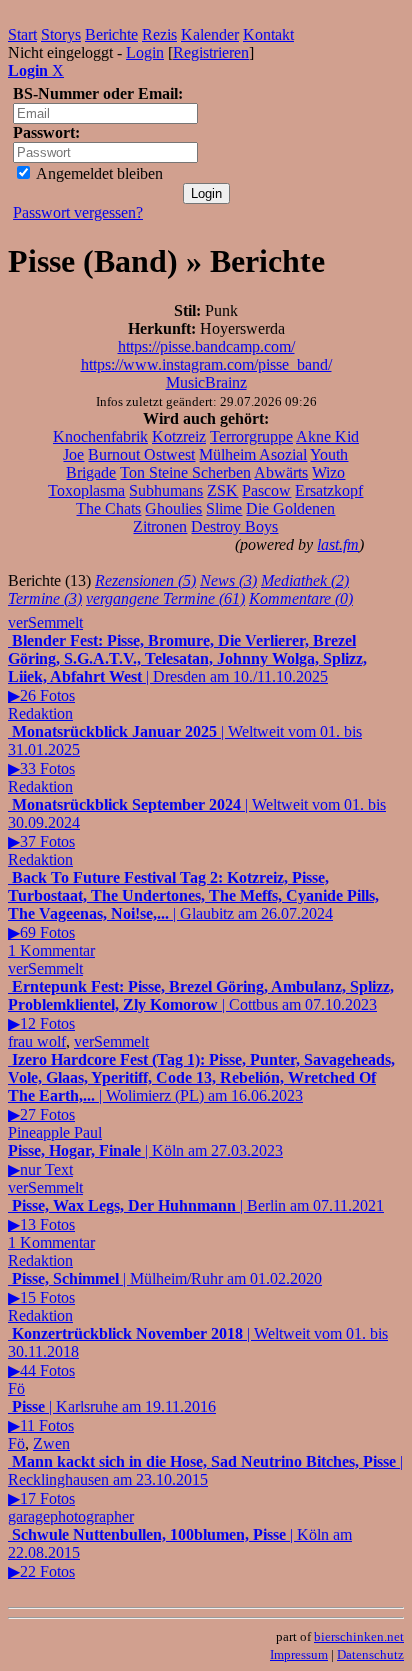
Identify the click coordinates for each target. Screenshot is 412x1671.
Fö (16, 1388)
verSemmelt (45, 622)
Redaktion (40, 713)
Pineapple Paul (55, 1132)
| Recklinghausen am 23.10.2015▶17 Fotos (205, 1480)
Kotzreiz (179, 436)
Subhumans (166, 490)
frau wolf (37, 1041)
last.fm (338, 544)
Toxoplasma (86, 490)
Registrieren (211, 52)
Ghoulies (173, 508)
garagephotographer (71, 1516)
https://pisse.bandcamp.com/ (206, 346)
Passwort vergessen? (78, 212)
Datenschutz (370, 1654)
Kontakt (268, 34)
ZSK (222, 490)
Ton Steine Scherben (185, 472)
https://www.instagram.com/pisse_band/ (206, 364)
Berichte (111, 34)
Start (22, 34)
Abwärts (281, 472)
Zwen (51, 1443)
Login (145, 52)
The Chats (108, 508)
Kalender (210, 34)
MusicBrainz (206, 382)
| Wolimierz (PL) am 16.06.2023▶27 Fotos (201, 1087)
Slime (224, 508)
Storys (61, 34)
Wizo (328, 472)
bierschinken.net (359, 1636)
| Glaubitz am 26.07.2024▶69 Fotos (193, 914)
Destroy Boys (234, 526)
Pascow (266, 490)
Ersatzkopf (329, 490)
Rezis (159, 34)
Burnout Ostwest (141, 454)
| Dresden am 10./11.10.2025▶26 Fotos (187, 668)
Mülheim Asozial (253, 454)
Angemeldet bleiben (98, 173)
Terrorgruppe (251, 436)
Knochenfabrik (100, 436)
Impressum (299, 1654)
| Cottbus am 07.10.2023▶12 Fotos (201, 1005)
